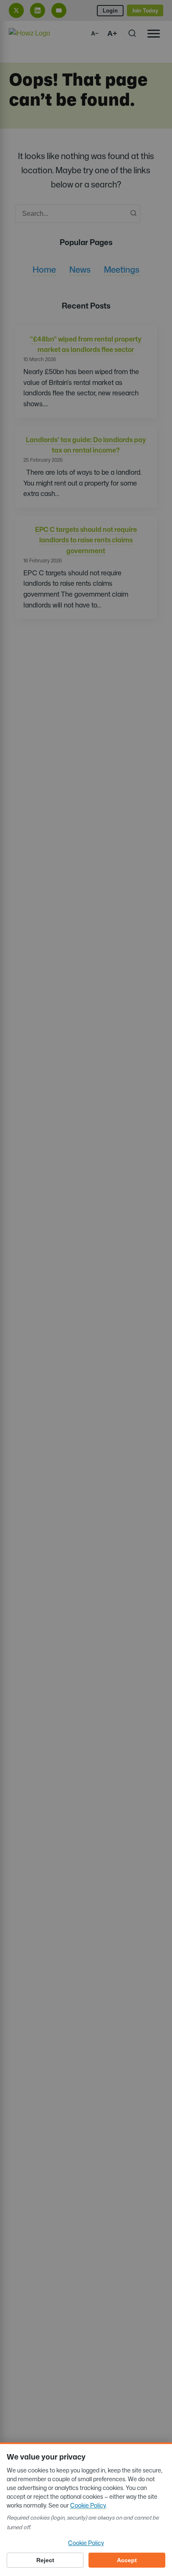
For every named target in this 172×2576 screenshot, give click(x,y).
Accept (127, 2560)
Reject (45, 2560)
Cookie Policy (88, 2505)
